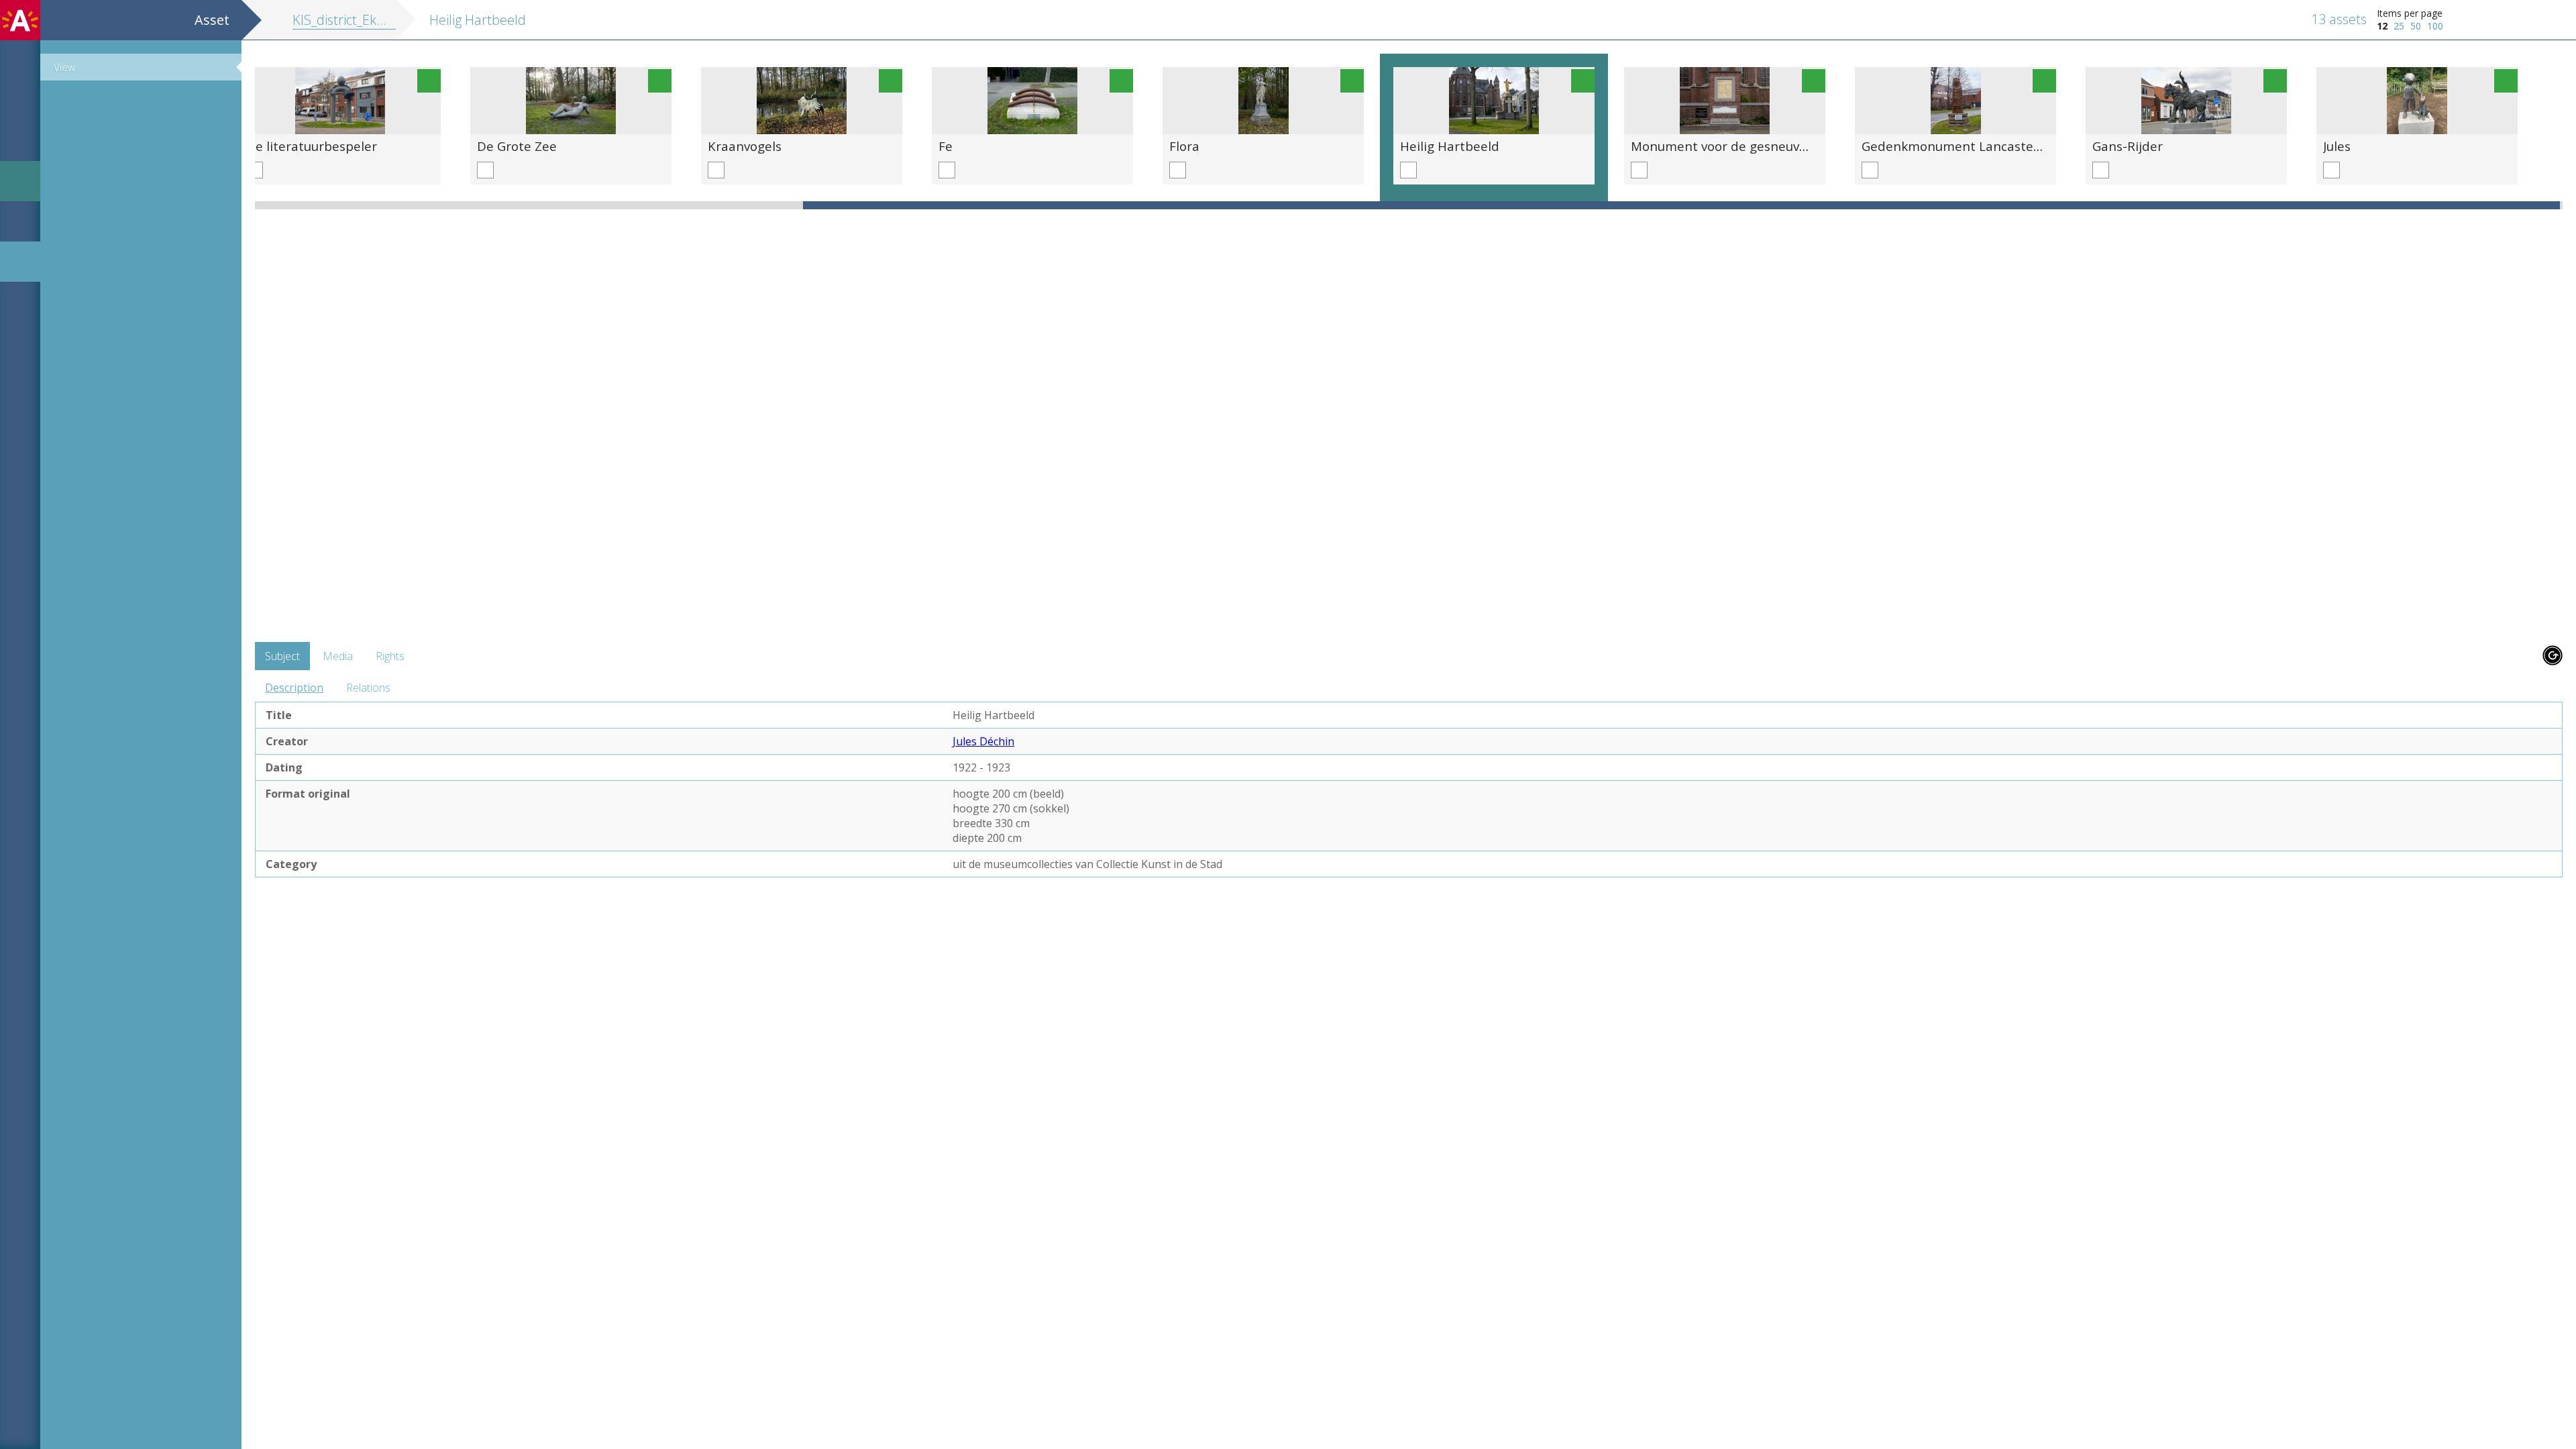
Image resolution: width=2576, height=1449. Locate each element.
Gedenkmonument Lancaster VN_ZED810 (1986, 146)
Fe (946, 146)
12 (2382, 26)
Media (338, 656)
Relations (368, 688)
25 (2399, 26)
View (64, 67)
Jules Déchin (983, 741)
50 (2416, 26)
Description (294, 688)
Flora (1184, 146)
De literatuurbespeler (312, 146)
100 (2435, 26)
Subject (282, 656)
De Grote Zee (517, 146)
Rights (390, 656)
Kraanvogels (745, 146)
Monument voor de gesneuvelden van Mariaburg (1778, 146)
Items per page (2410, 13)
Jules (2337, 146)
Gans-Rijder (2128, 146)
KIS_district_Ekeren (348, 20)
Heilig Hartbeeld (1450, 146)
